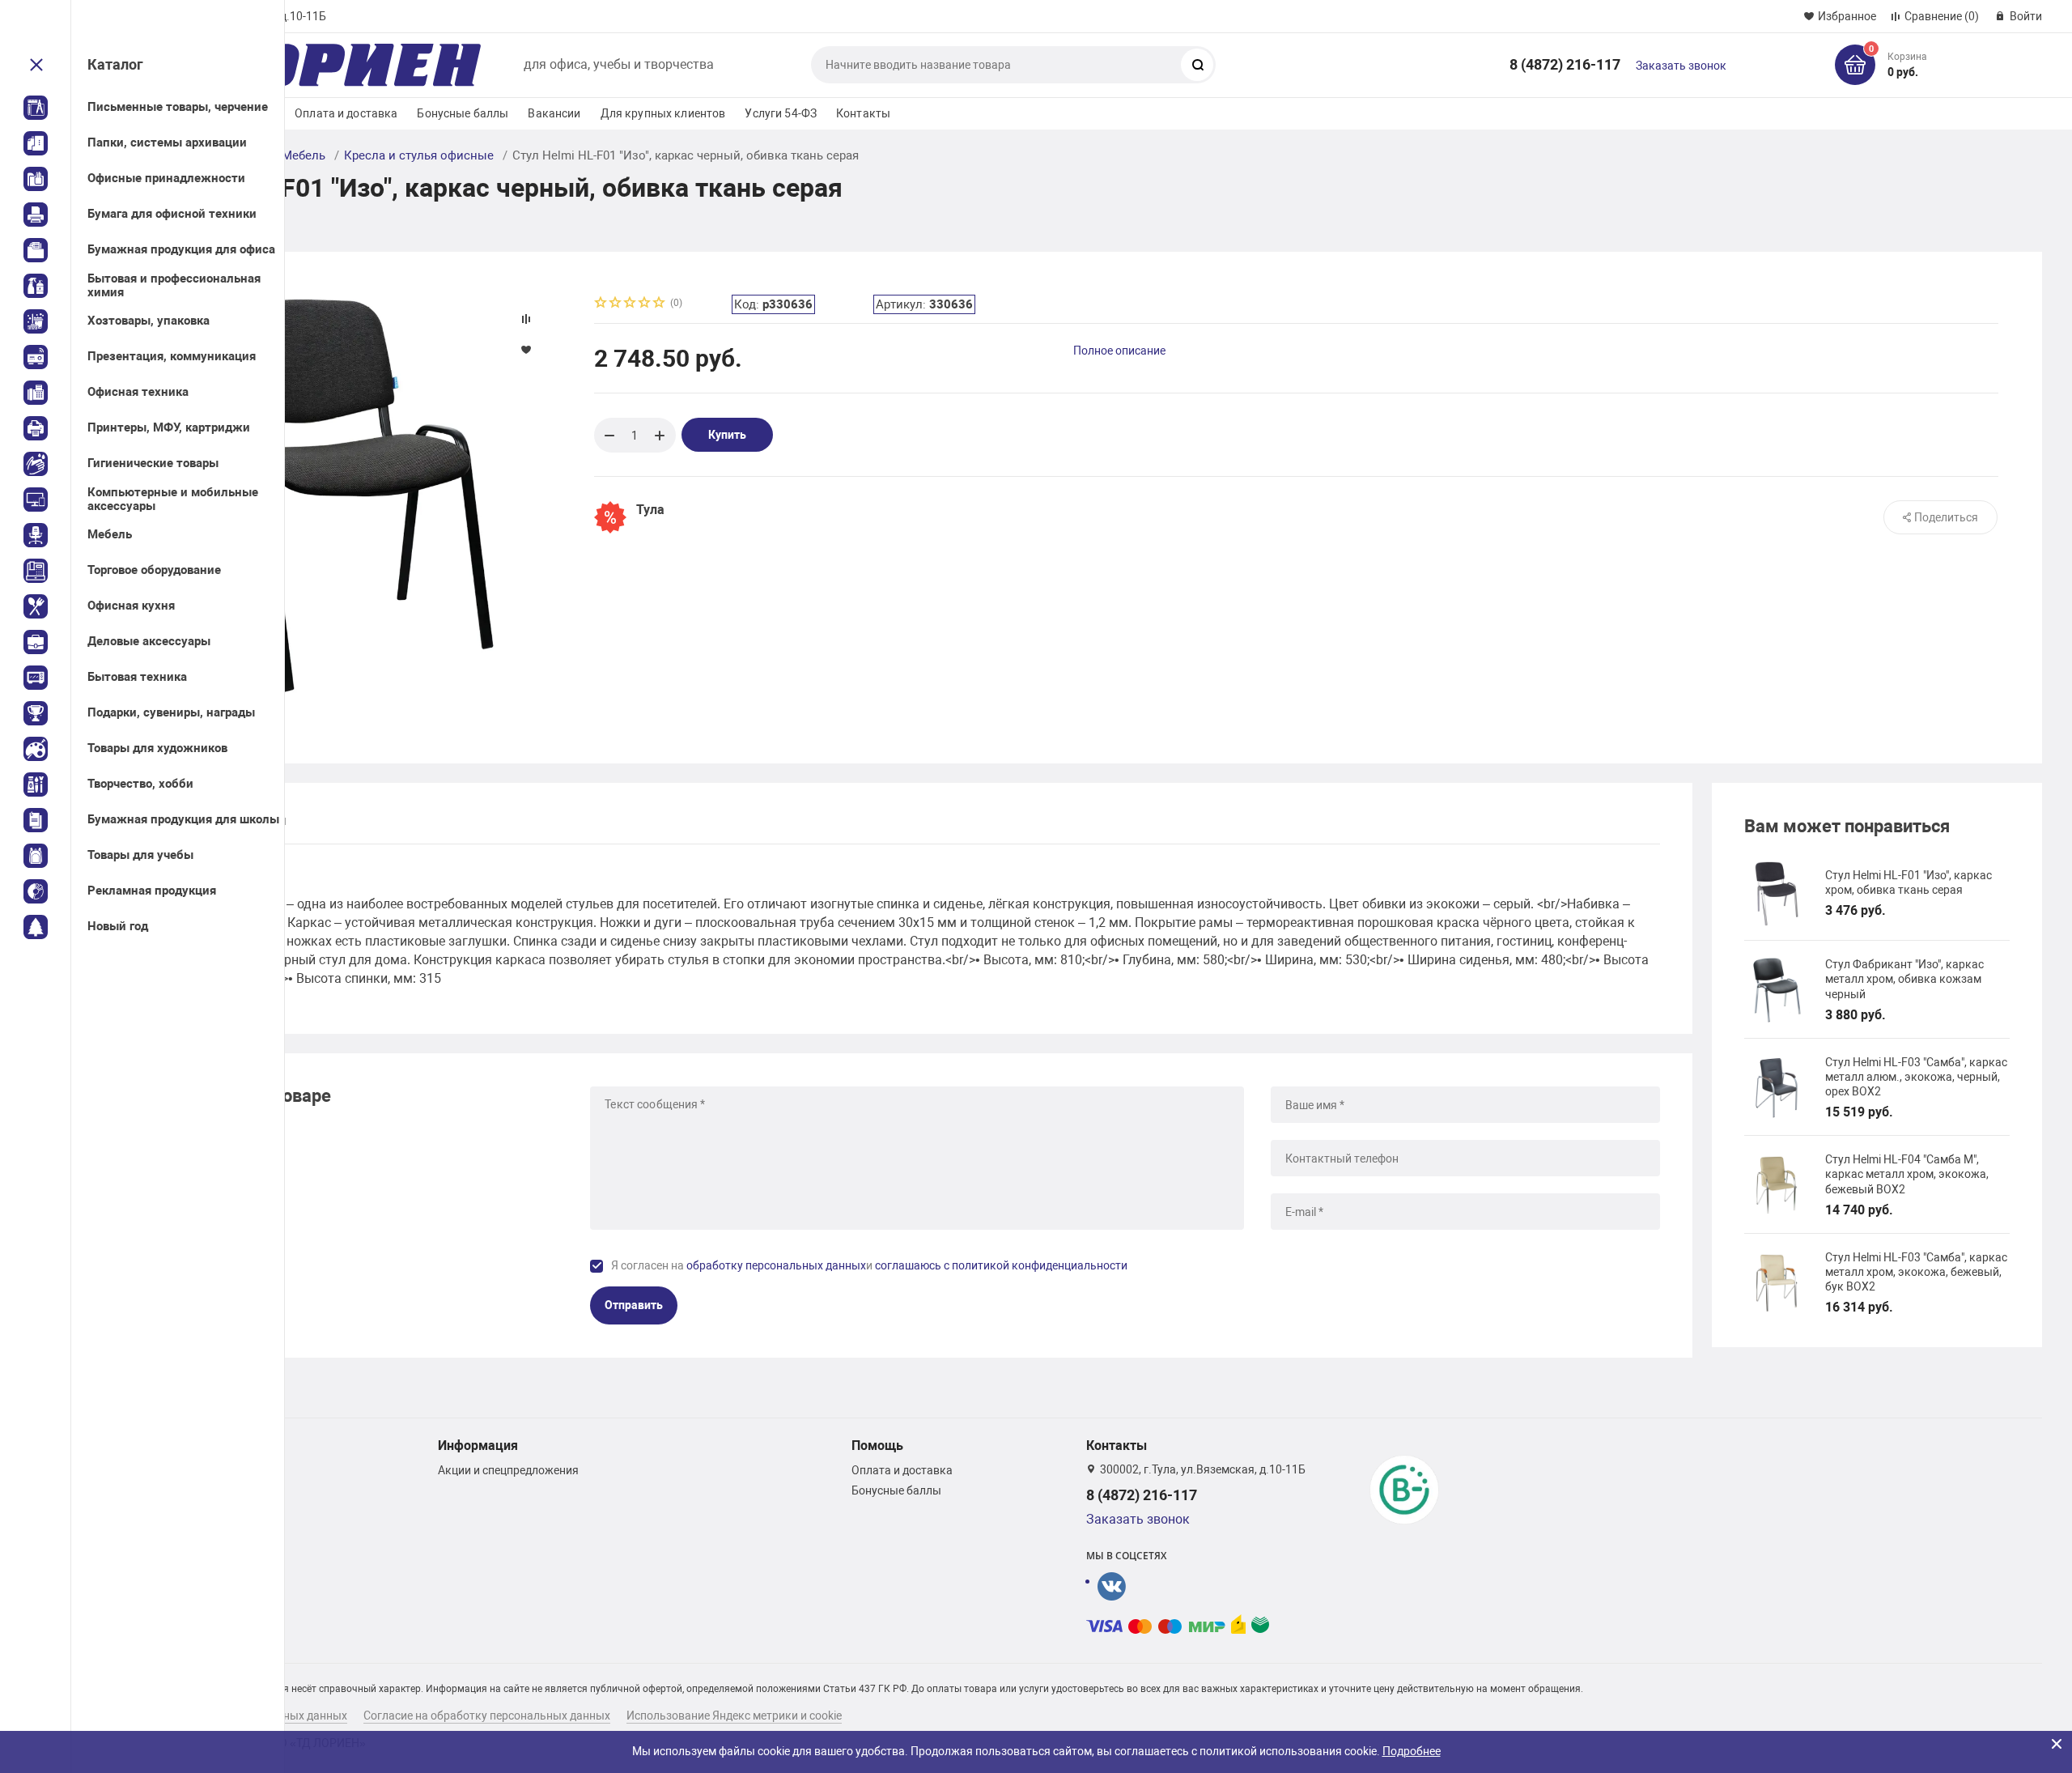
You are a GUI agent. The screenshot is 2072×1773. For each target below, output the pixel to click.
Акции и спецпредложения (508, 1470)
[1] (601, 304)
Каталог (115, 64)
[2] (616, 304)
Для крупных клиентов (663, 113)
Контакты (863, 113)
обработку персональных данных (776, 1265)
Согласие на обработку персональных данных (487, 1716)
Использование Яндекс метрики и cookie (734, 1716)
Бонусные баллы (463, 113)
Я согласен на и (869, 1265)
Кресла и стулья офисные (419, 155)
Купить (727, 435)
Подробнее (1412, 1751)
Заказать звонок (1681, 66)
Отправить (634, 1305)
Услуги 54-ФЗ (781, 113)
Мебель (304, 155)
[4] (645, 304)
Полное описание (1119, 351)
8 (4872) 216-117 (1565, 64)
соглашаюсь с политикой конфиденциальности (1001, 1265)
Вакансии (554, 113)
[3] (631, 304)
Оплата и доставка (346, 113)
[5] (660, 304)
